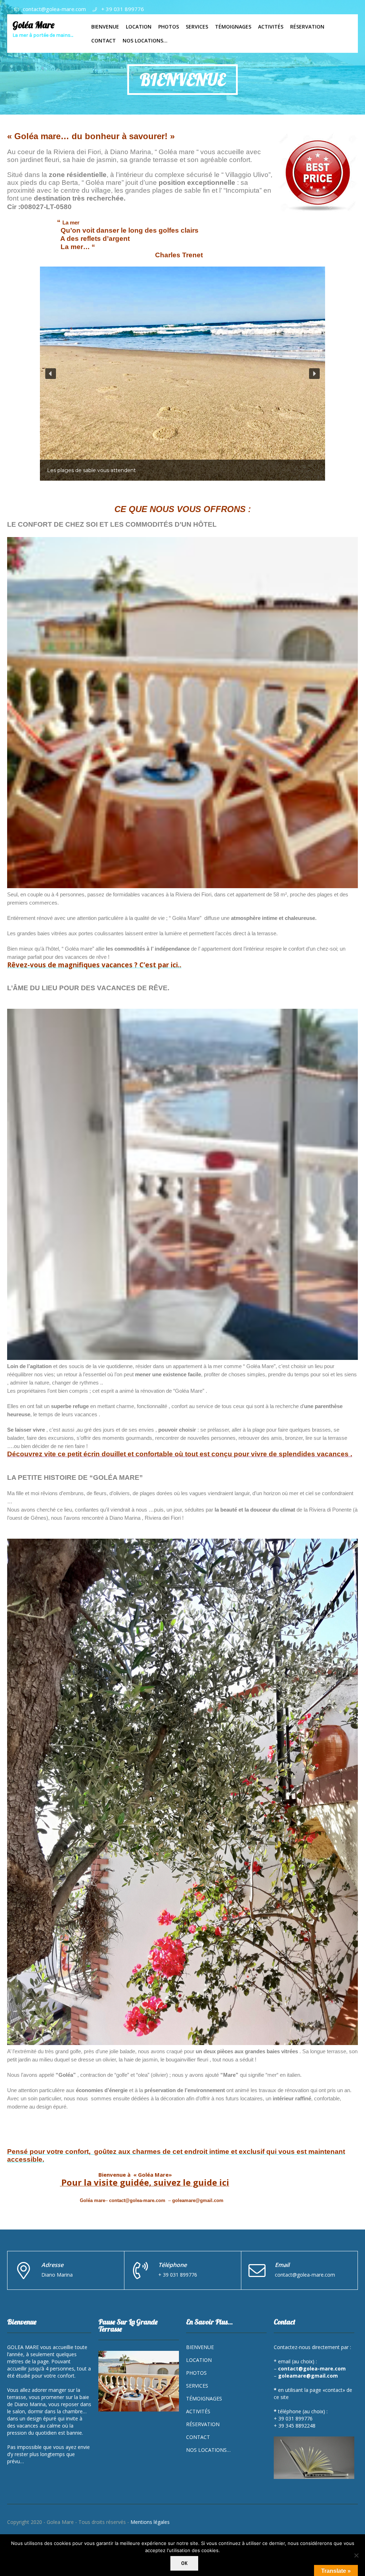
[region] (182, 374)
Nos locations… (208, 2450)
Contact (198, 2437)
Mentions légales (150, 2522)
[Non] (356, 2555)
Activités (198, 2411)
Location (199, 2360)
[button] (51, 374)
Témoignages (204, 2398)
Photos (196, 2373)
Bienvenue (200, 2347)
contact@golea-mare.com (54, 9)
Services (197, 2386)
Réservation (203, 2424)
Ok (184, 2563)
